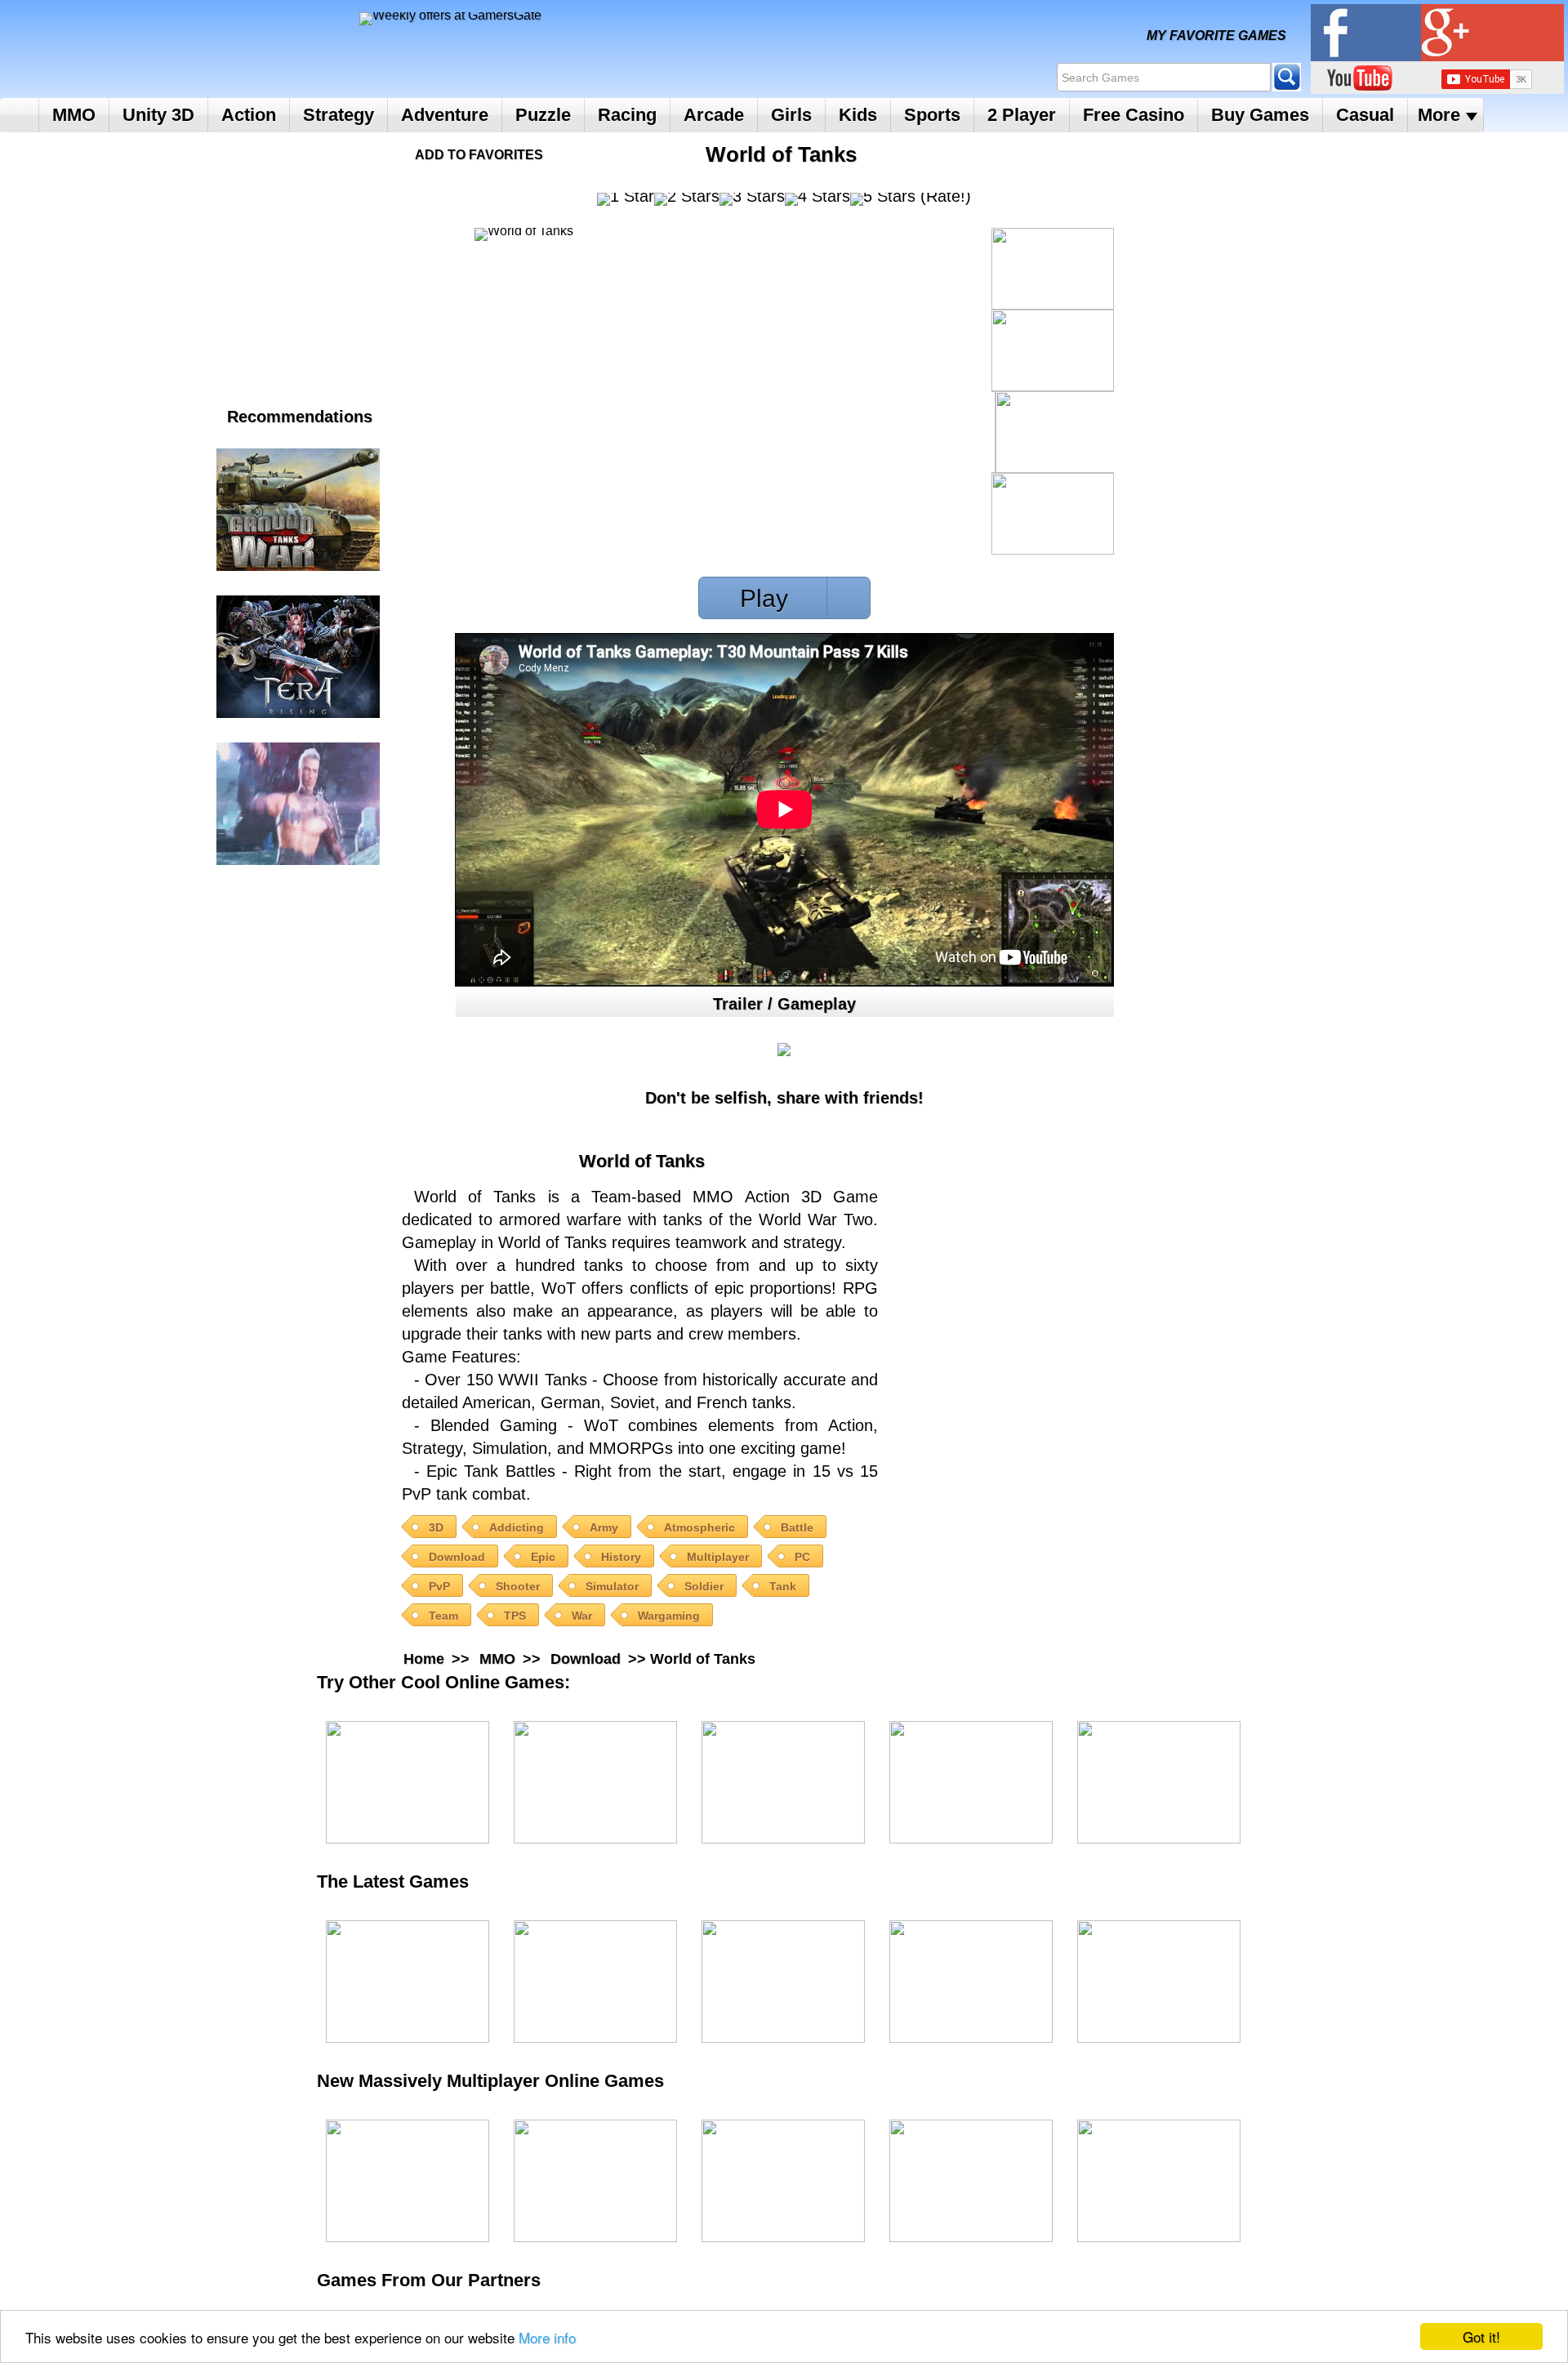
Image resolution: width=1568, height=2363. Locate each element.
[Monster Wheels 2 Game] (783, 1782)
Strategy (339, 115)
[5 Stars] (883, 199)
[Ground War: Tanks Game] (298, 510)
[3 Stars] (752, 199)
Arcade (714, 115)
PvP (439, 1586)
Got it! (1481, 2336)
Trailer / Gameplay (784, 1004)
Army (604, 1527)
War (582, 1616)
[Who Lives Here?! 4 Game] (1159, 1782)
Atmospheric (699, 1527)
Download (457, 1557)
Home (19, 115)
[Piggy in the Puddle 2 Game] (595, 1782)
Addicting (517, 1527)
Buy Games (1260, 115)
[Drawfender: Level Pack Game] (408, 1982)
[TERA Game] (298, 657)
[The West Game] (783, 2181)
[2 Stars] (687, 199)
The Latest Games (409, 1881)
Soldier (704, 1586)
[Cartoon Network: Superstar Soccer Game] (1159, 1982)
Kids (858, 115)
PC (802, 1557)
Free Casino (1134, 115)
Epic (543, 1557)
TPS (515, 1616)
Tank (783, 1586)
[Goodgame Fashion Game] (1159, 2181)
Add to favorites (479, 155)
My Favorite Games (1216, 36)
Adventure (445, 115)
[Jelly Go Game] (971, 1982)
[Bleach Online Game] (971, 2181)
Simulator (612, 1586)
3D (436, 1527)
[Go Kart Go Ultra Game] (783, 1982)
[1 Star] (626, 199)
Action (249, 115)
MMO (74, 115)
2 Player (1022, 115)
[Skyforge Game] (298, 804)
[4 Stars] (817, 199)
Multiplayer (718, 1557)
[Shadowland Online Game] (595, 2181)
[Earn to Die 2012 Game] (408, 1782)
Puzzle (543, 115)
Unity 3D (158, 115)
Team (443, 1616)
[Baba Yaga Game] (595, 1982)
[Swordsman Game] (408, 2181)
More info (547, 2337)
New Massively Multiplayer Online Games (507, 2081)
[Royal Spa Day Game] (971, 1782)
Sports (932, 115)
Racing (627, 115)
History (621, 1557)
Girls (791, 115)
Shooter (518, 1586)
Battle (797, 1527)
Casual (1365, 115)
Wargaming (669, 1616)
